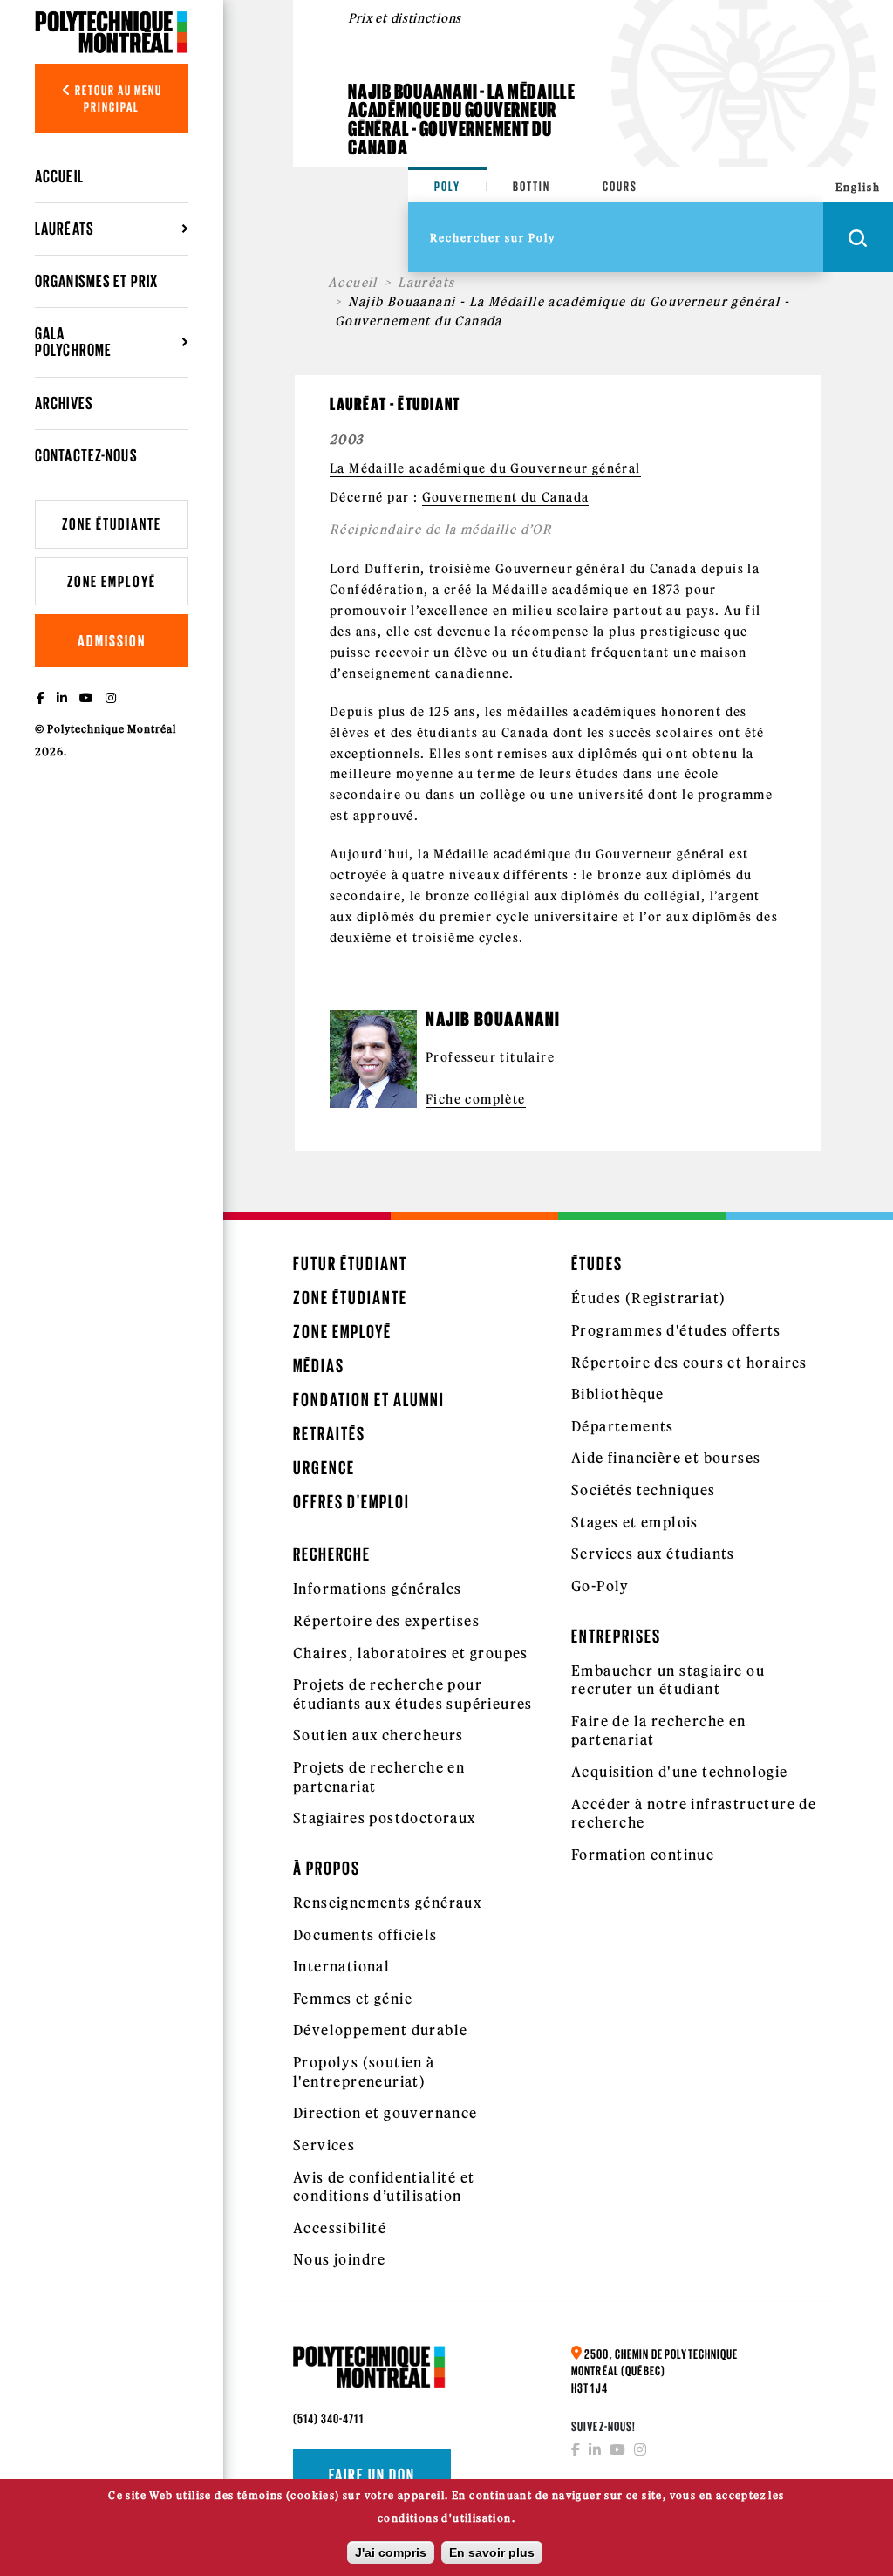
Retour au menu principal (117, 99)
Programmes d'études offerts (676, 1330)
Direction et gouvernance (385, 2113)
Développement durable (380, 2030)
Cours (620, 186)
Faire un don (372, 2475)
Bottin (532, 186)
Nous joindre (340, 2259)
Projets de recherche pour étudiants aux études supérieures (413, 1694)
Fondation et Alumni (369, 1400)
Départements (623, 1426)
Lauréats (426, 283)
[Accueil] (112, 32)
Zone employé (112, 581)
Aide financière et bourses (666, 1458)
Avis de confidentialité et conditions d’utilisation (384, 2187)
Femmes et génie (353, 1999)
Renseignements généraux (387, 1903)
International (341, 1966)
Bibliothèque (618, 1394)
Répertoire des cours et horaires (689, 1363)
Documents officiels (365, 1935)
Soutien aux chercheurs (378, 1735)
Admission (112, 641)
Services (324, 2145)
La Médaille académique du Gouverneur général (485, 468)
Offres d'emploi (351, 1502)
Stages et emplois (635, 1522)
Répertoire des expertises (386, 1621)
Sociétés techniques (644, 1490)
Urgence (324, 1468)
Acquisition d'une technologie (680, 1772)
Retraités (329, 1434)
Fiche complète (476, 1099)
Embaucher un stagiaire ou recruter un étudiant (668, 1680)
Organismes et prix (96, 281)
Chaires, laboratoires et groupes (411, 1653)
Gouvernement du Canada (506, 497)
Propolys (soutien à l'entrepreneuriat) (364, 2072)
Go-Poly (600, 1586)
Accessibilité (340, 2228)
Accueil (59, 176)
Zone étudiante (112, 524)
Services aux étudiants (653, 1554)
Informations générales (378, 1589)
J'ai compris (391, 2552)
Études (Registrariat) (648, 1298)
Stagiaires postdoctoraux (385, 1818)
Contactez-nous (86, 455)
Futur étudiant (350, 1264)
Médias (319, 1366)
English (858, 187)
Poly (447, 186)
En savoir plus (492, 2552)
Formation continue (643, 1855)
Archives (64, 403)
